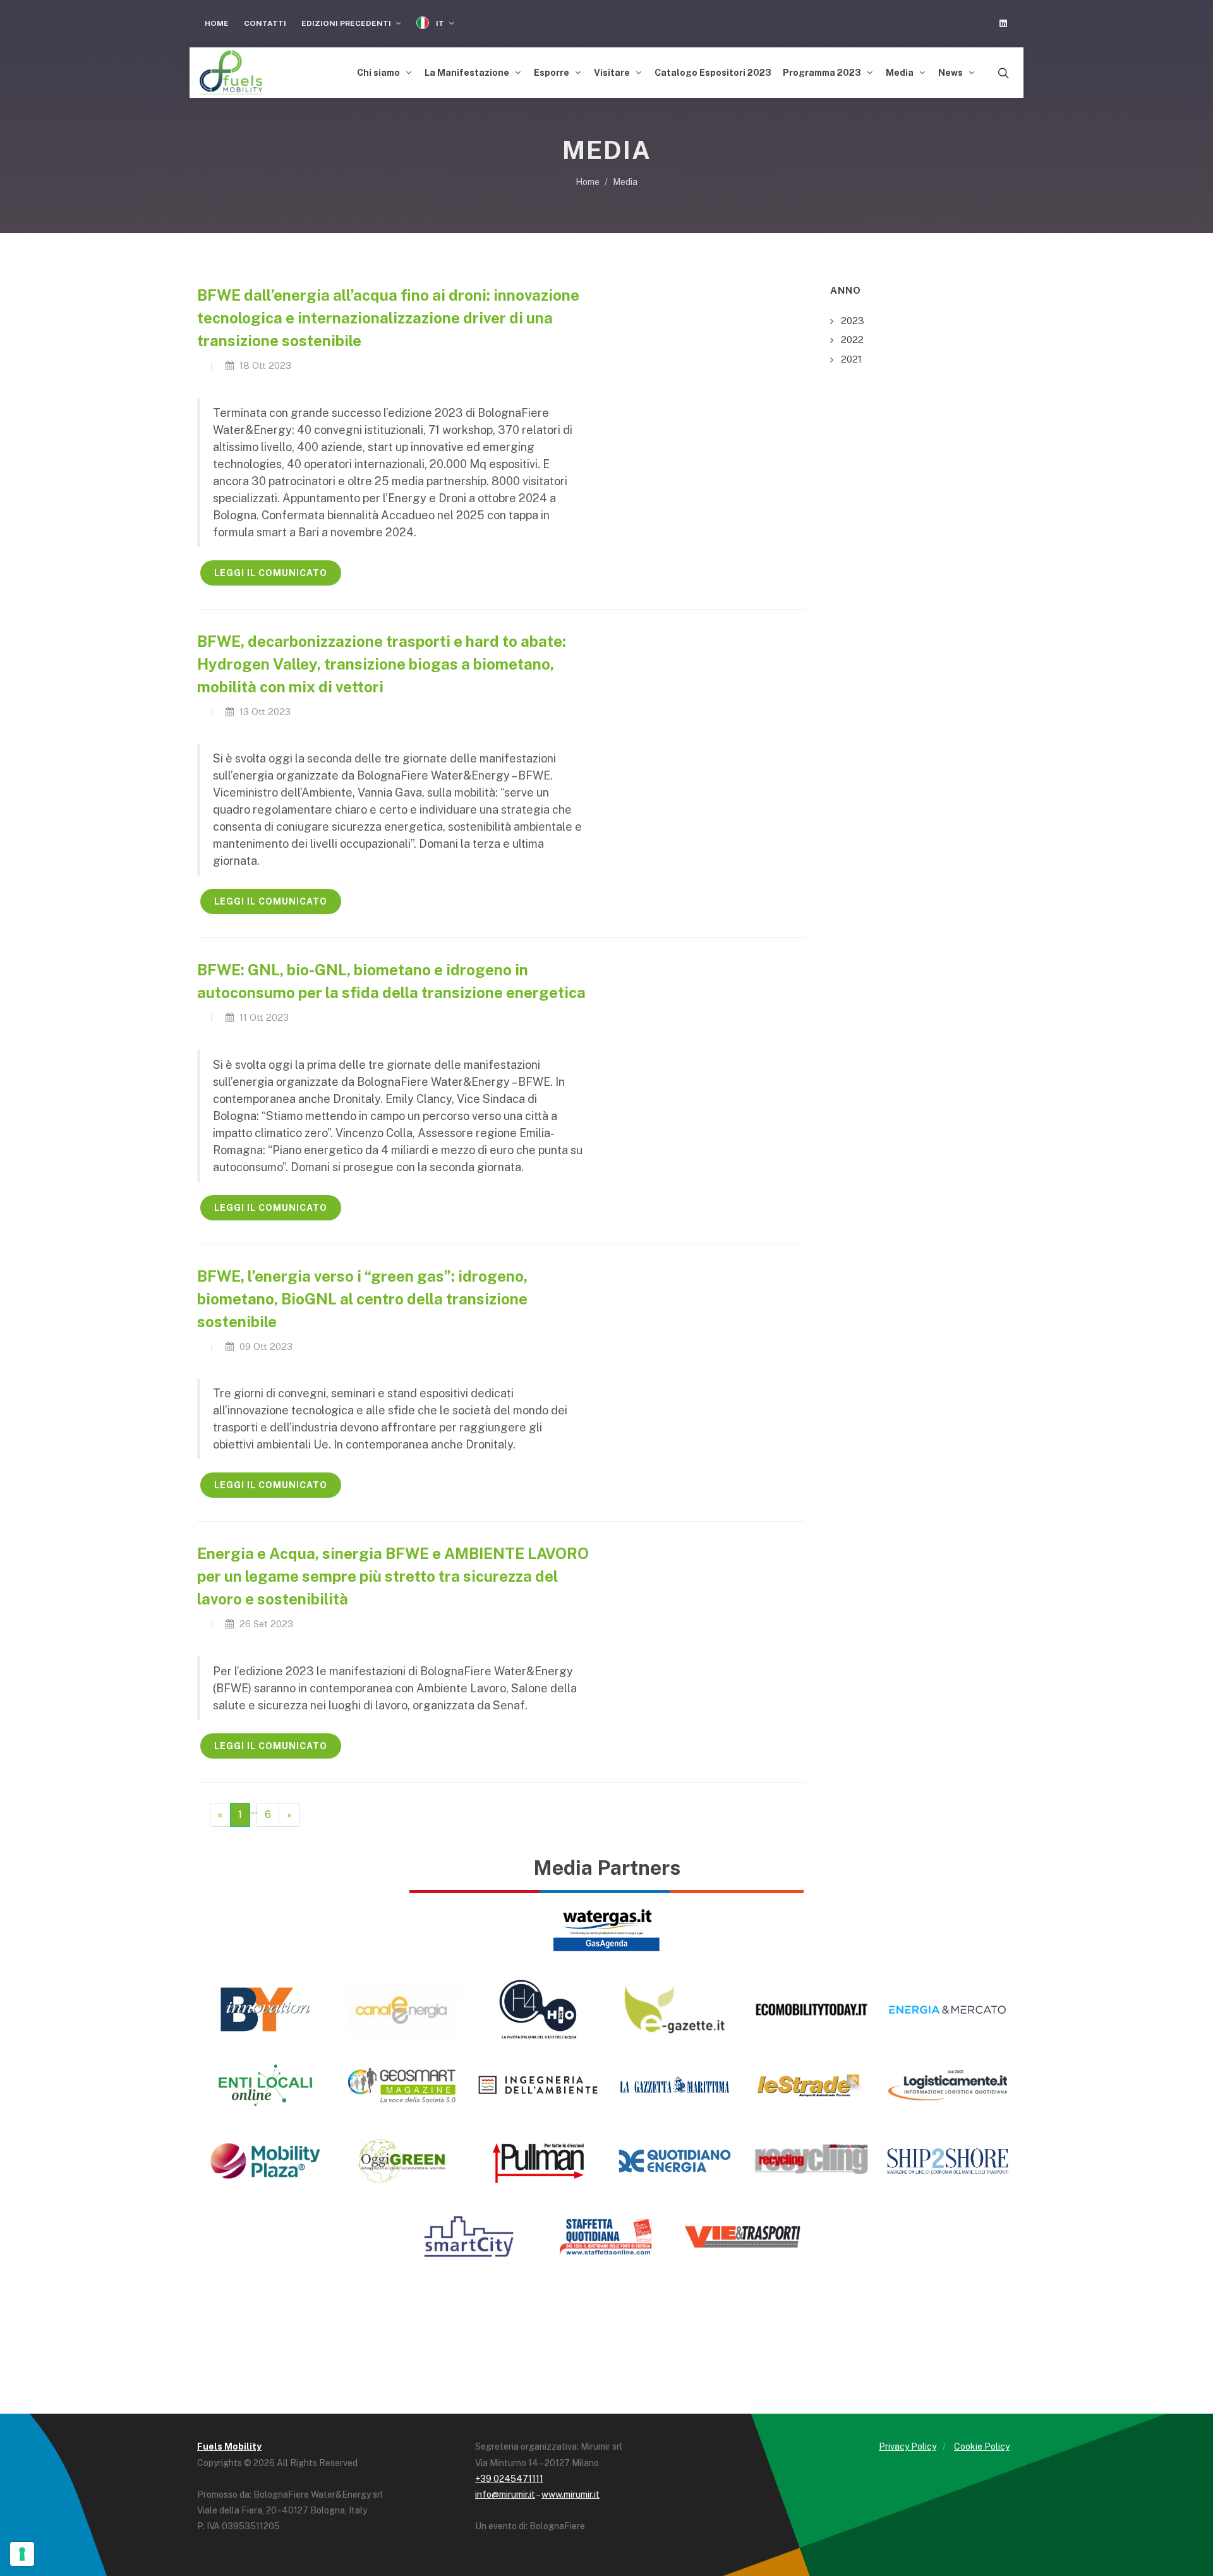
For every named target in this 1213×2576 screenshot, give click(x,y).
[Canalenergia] (402, 2009)
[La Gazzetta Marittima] (675, 2085)
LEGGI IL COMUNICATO (271, 573)
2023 (853, 321)
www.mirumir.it (570, 2495)
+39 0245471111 (509, 2479)
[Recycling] (811, 2161)
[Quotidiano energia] (675, 2161)
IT (440, 23)
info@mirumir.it (505, 2495)
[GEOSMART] (402, 2085)
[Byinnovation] (265, 2009)
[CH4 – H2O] (538, 2009)
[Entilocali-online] (265, 2085)
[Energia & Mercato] (948, 2009)
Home (217, 23)
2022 (852, 340)
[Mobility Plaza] (265, 2161)
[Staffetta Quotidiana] (606, 2237)
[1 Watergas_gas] (606, 1929)
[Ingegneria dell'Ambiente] (538, 2085)
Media (625, 182)
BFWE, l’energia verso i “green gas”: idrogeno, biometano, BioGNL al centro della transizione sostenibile (362, 1299)
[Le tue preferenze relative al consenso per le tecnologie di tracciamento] (22, 2554)
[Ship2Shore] (948, 2161)
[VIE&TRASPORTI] (743, 2237)
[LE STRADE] (811, 2085)
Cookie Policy (982, 2447)
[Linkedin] (1003, 23)
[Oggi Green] (402, 2161)
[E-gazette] (675, 2009)
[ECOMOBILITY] (811, 2009)
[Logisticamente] (948, 2085)
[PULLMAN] (538, 2161)
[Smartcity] (470, 2237)
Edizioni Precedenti (347, 23)
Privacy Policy (908, 2447)
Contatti (265, 23)
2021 (851, 359)
